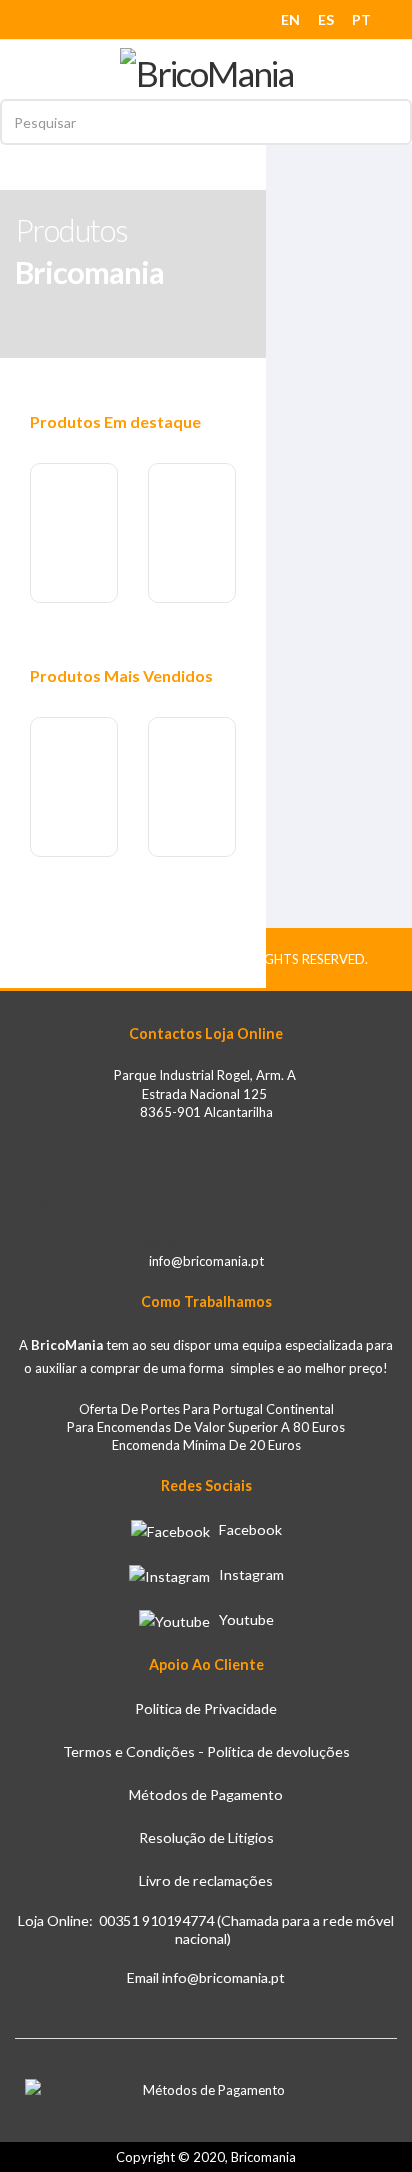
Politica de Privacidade (206, 1708)
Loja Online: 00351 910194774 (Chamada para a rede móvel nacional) (206, 1930)
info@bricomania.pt (206, 1261)
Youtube (242, 1619)
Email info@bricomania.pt (206, 1977)
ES (326, 19)
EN (290, 19)
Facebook (246, 1529)
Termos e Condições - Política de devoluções (206, 1751)
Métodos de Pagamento (206, 1794)
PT (361, 19)
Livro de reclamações (206, 1880)
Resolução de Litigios (206, 1837)
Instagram (247, 1574)
